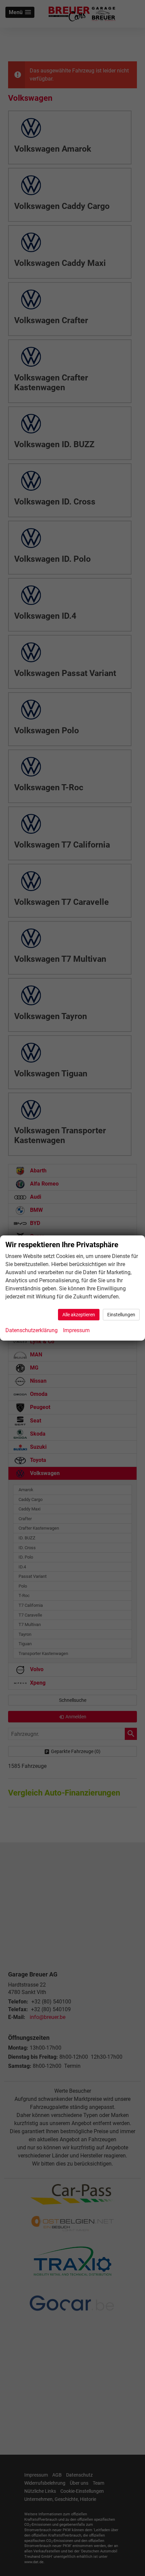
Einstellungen (121, 1315)
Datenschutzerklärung (32, 1330)
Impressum (76, 1330)
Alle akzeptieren (79, 1315)
